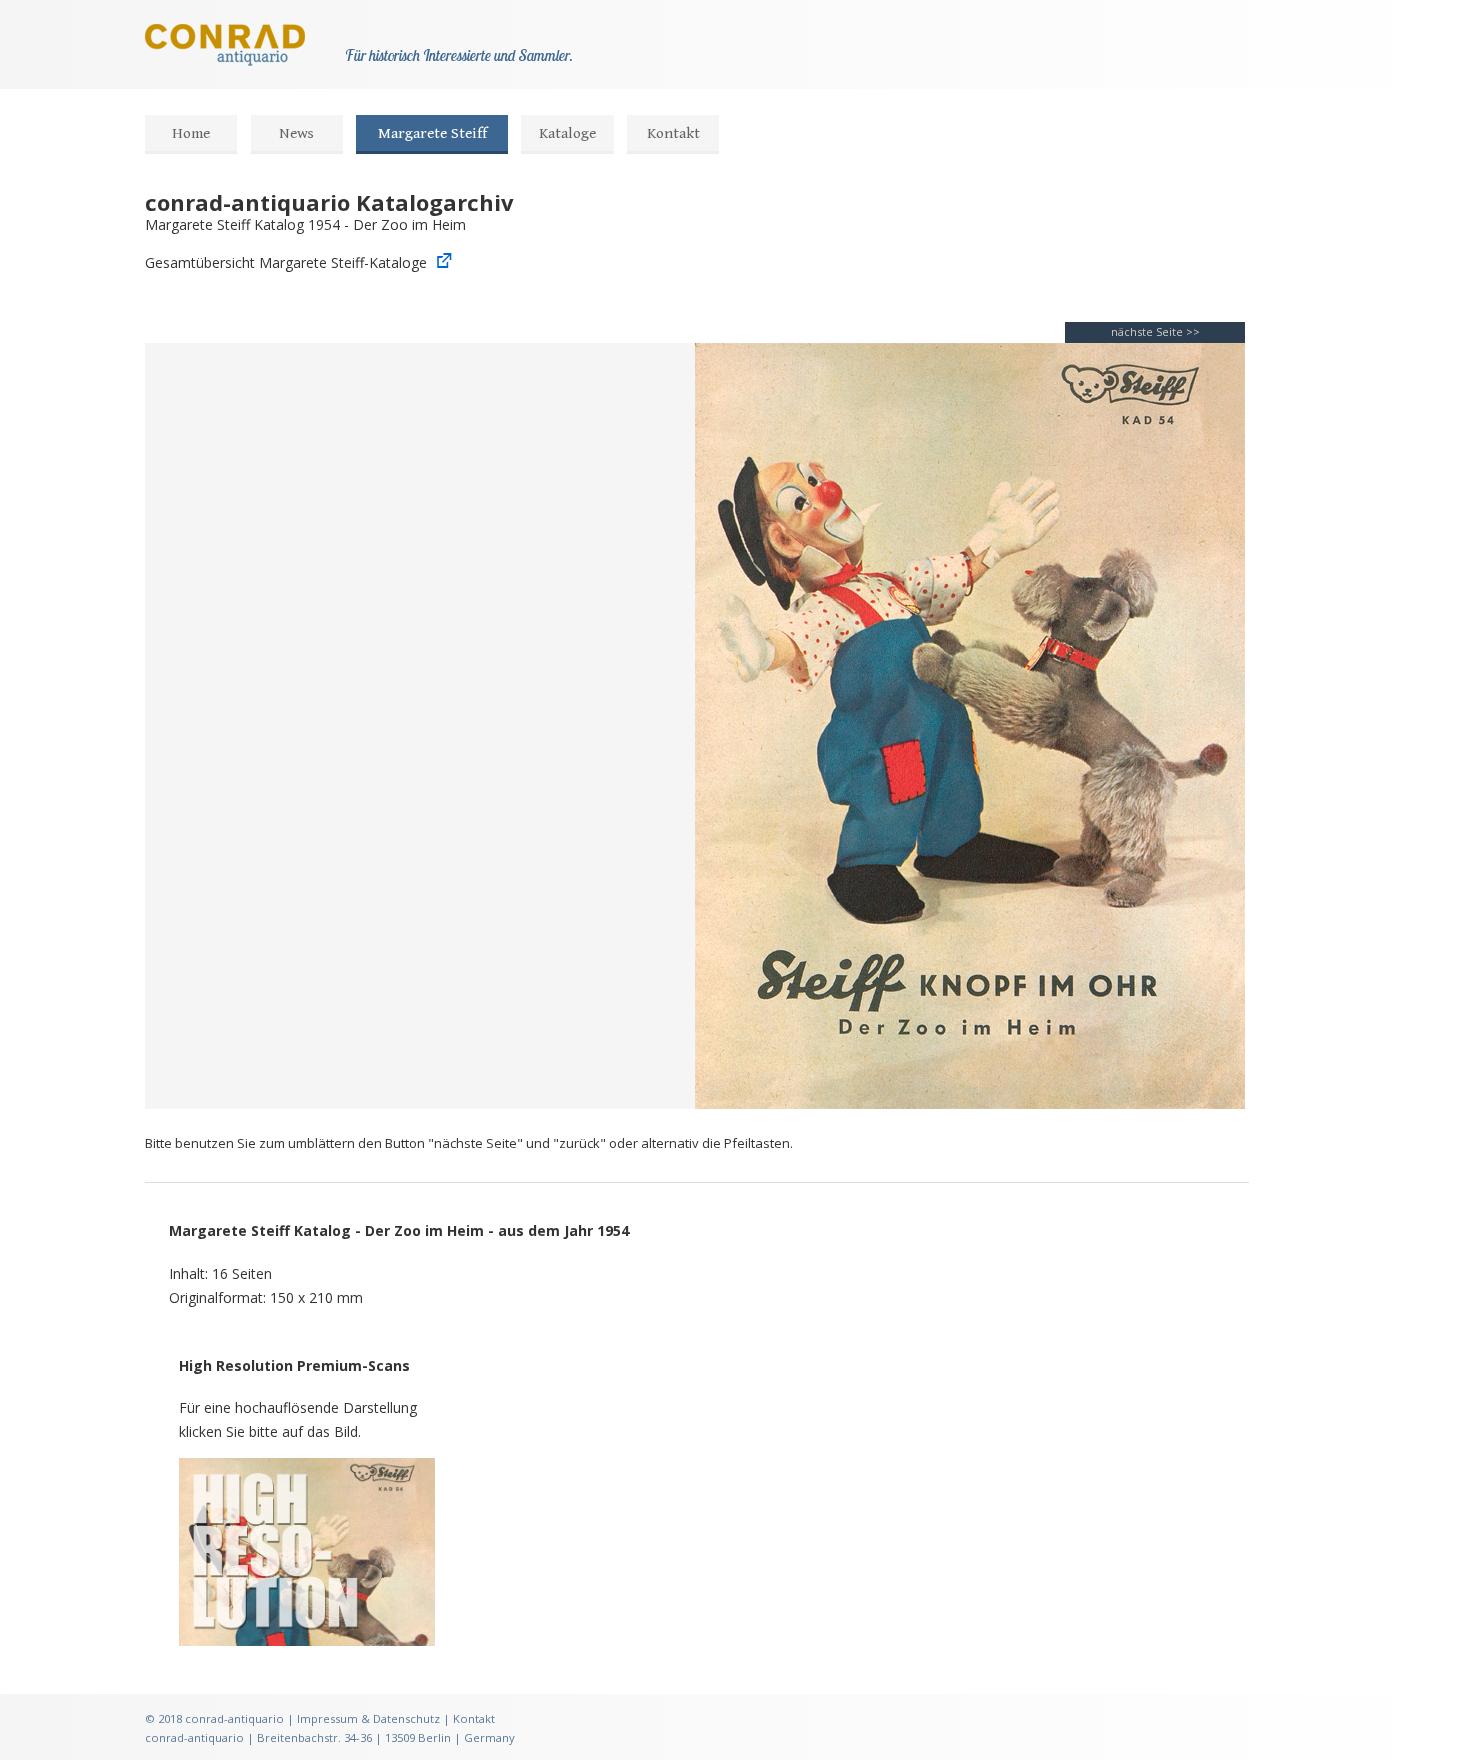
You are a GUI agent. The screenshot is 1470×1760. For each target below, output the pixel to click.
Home (191, 133)
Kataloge (567, 133)
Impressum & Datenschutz (368, 1718)
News (296, 133)
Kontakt (673, 133)
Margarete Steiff (432, 133)
